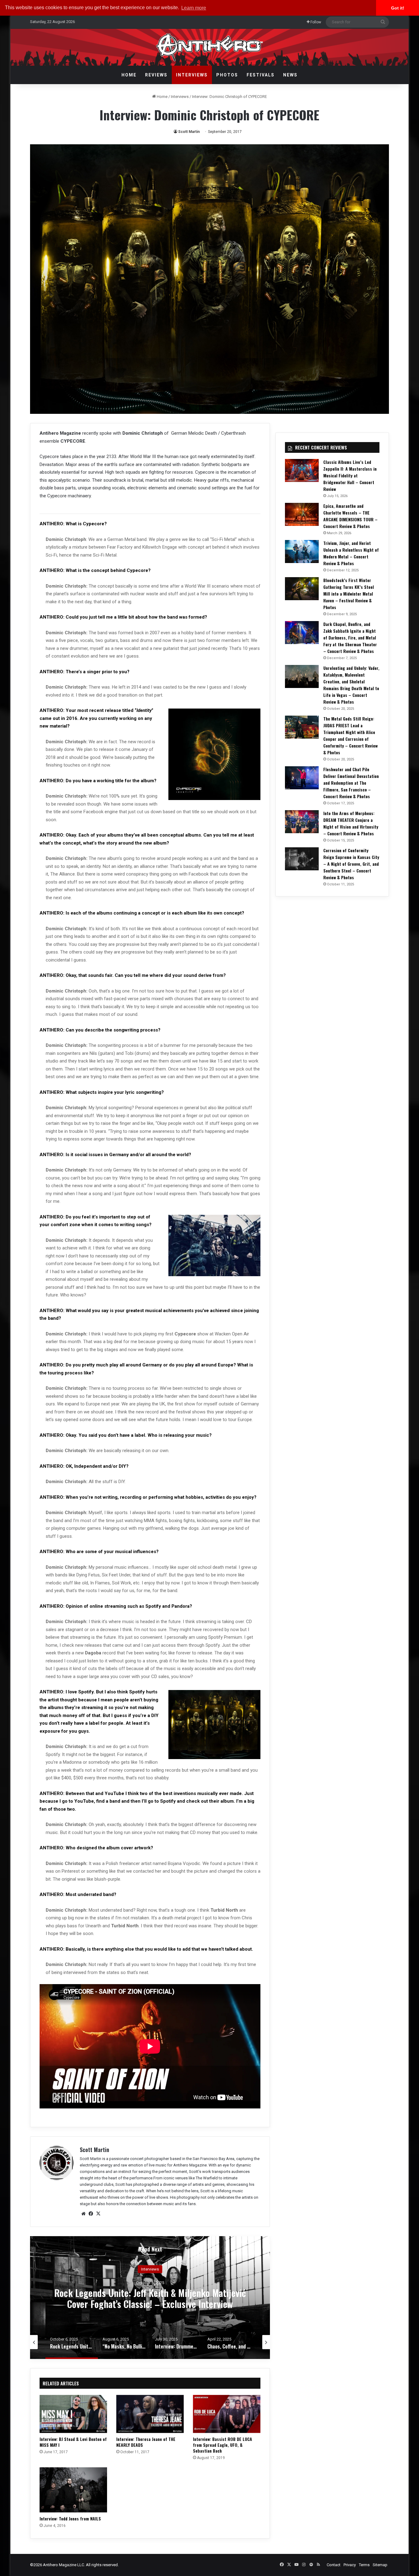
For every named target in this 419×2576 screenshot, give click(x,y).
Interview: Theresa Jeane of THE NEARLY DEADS (146, 2442)
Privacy (350, 2565)
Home (129, 75)
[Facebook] (91, 2214)
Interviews (192, 75)
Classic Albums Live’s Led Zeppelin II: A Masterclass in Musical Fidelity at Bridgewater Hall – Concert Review (350, 475)
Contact (334, 2565)
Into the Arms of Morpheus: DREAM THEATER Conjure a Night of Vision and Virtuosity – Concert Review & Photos (351, 823)
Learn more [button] (194, 8)
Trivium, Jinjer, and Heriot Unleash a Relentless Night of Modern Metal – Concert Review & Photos (351, 553)
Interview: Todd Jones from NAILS (70, 2518)
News (290, 75)
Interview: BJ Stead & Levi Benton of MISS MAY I (73, 2442)
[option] (150, 2298)
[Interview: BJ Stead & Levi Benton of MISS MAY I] (73, 2414)
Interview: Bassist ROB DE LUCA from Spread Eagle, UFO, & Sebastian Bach (223, 2445)
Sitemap (380, 2565)
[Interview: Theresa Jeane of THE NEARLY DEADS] (150, 2414)
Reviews (156, 75)
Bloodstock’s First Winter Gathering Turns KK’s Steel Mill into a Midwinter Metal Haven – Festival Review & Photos (349, 594)
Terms (364, 2565)
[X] (98, 2214)
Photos (227, 75)
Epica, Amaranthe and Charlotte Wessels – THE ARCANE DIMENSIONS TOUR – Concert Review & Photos (350, 516)
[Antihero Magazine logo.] (210, 47)
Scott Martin (189, 132)
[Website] (83, 2214)
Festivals (261, 75)
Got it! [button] (398, 8)
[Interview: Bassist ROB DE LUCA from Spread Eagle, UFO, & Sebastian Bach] (227, 2414)
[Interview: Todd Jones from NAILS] (73, 2490)
